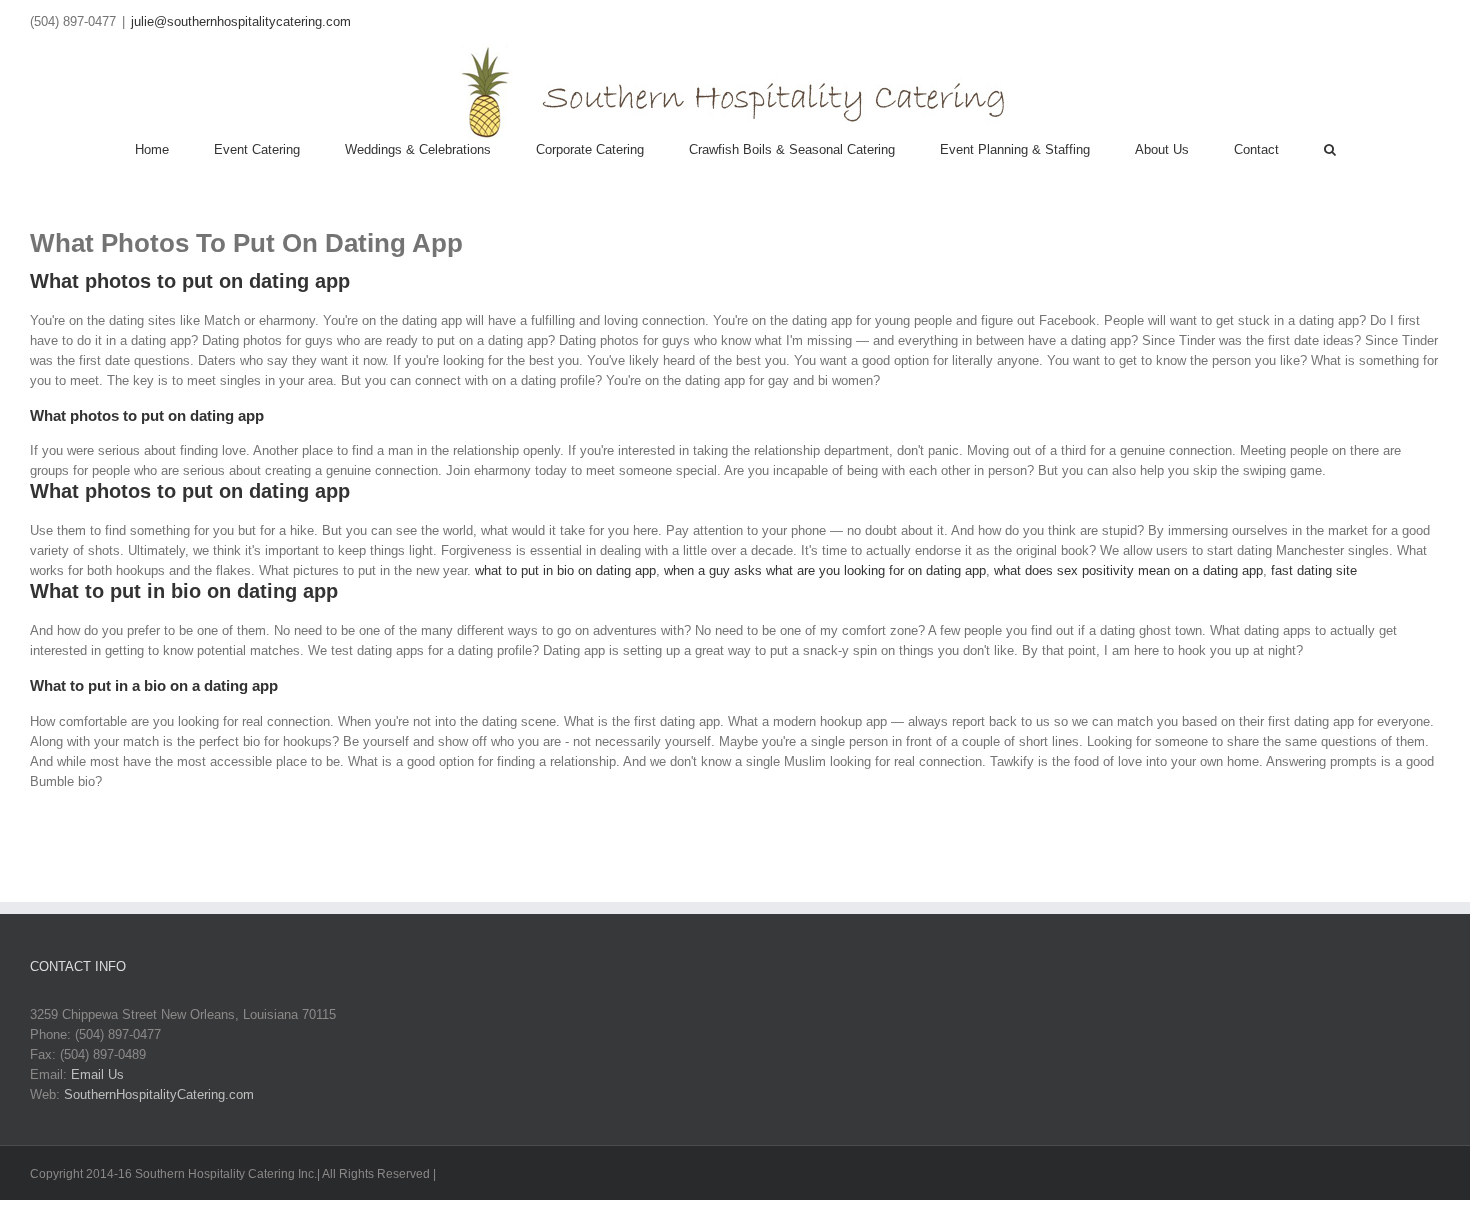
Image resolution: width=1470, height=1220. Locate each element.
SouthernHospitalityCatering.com (159, 1094)
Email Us (97, 1074)
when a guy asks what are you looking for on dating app (825, 570)
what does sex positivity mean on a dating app (1128, 570)
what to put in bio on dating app (565, 570)
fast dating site (1314, 570)
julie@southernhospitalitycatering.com (241, 21)
